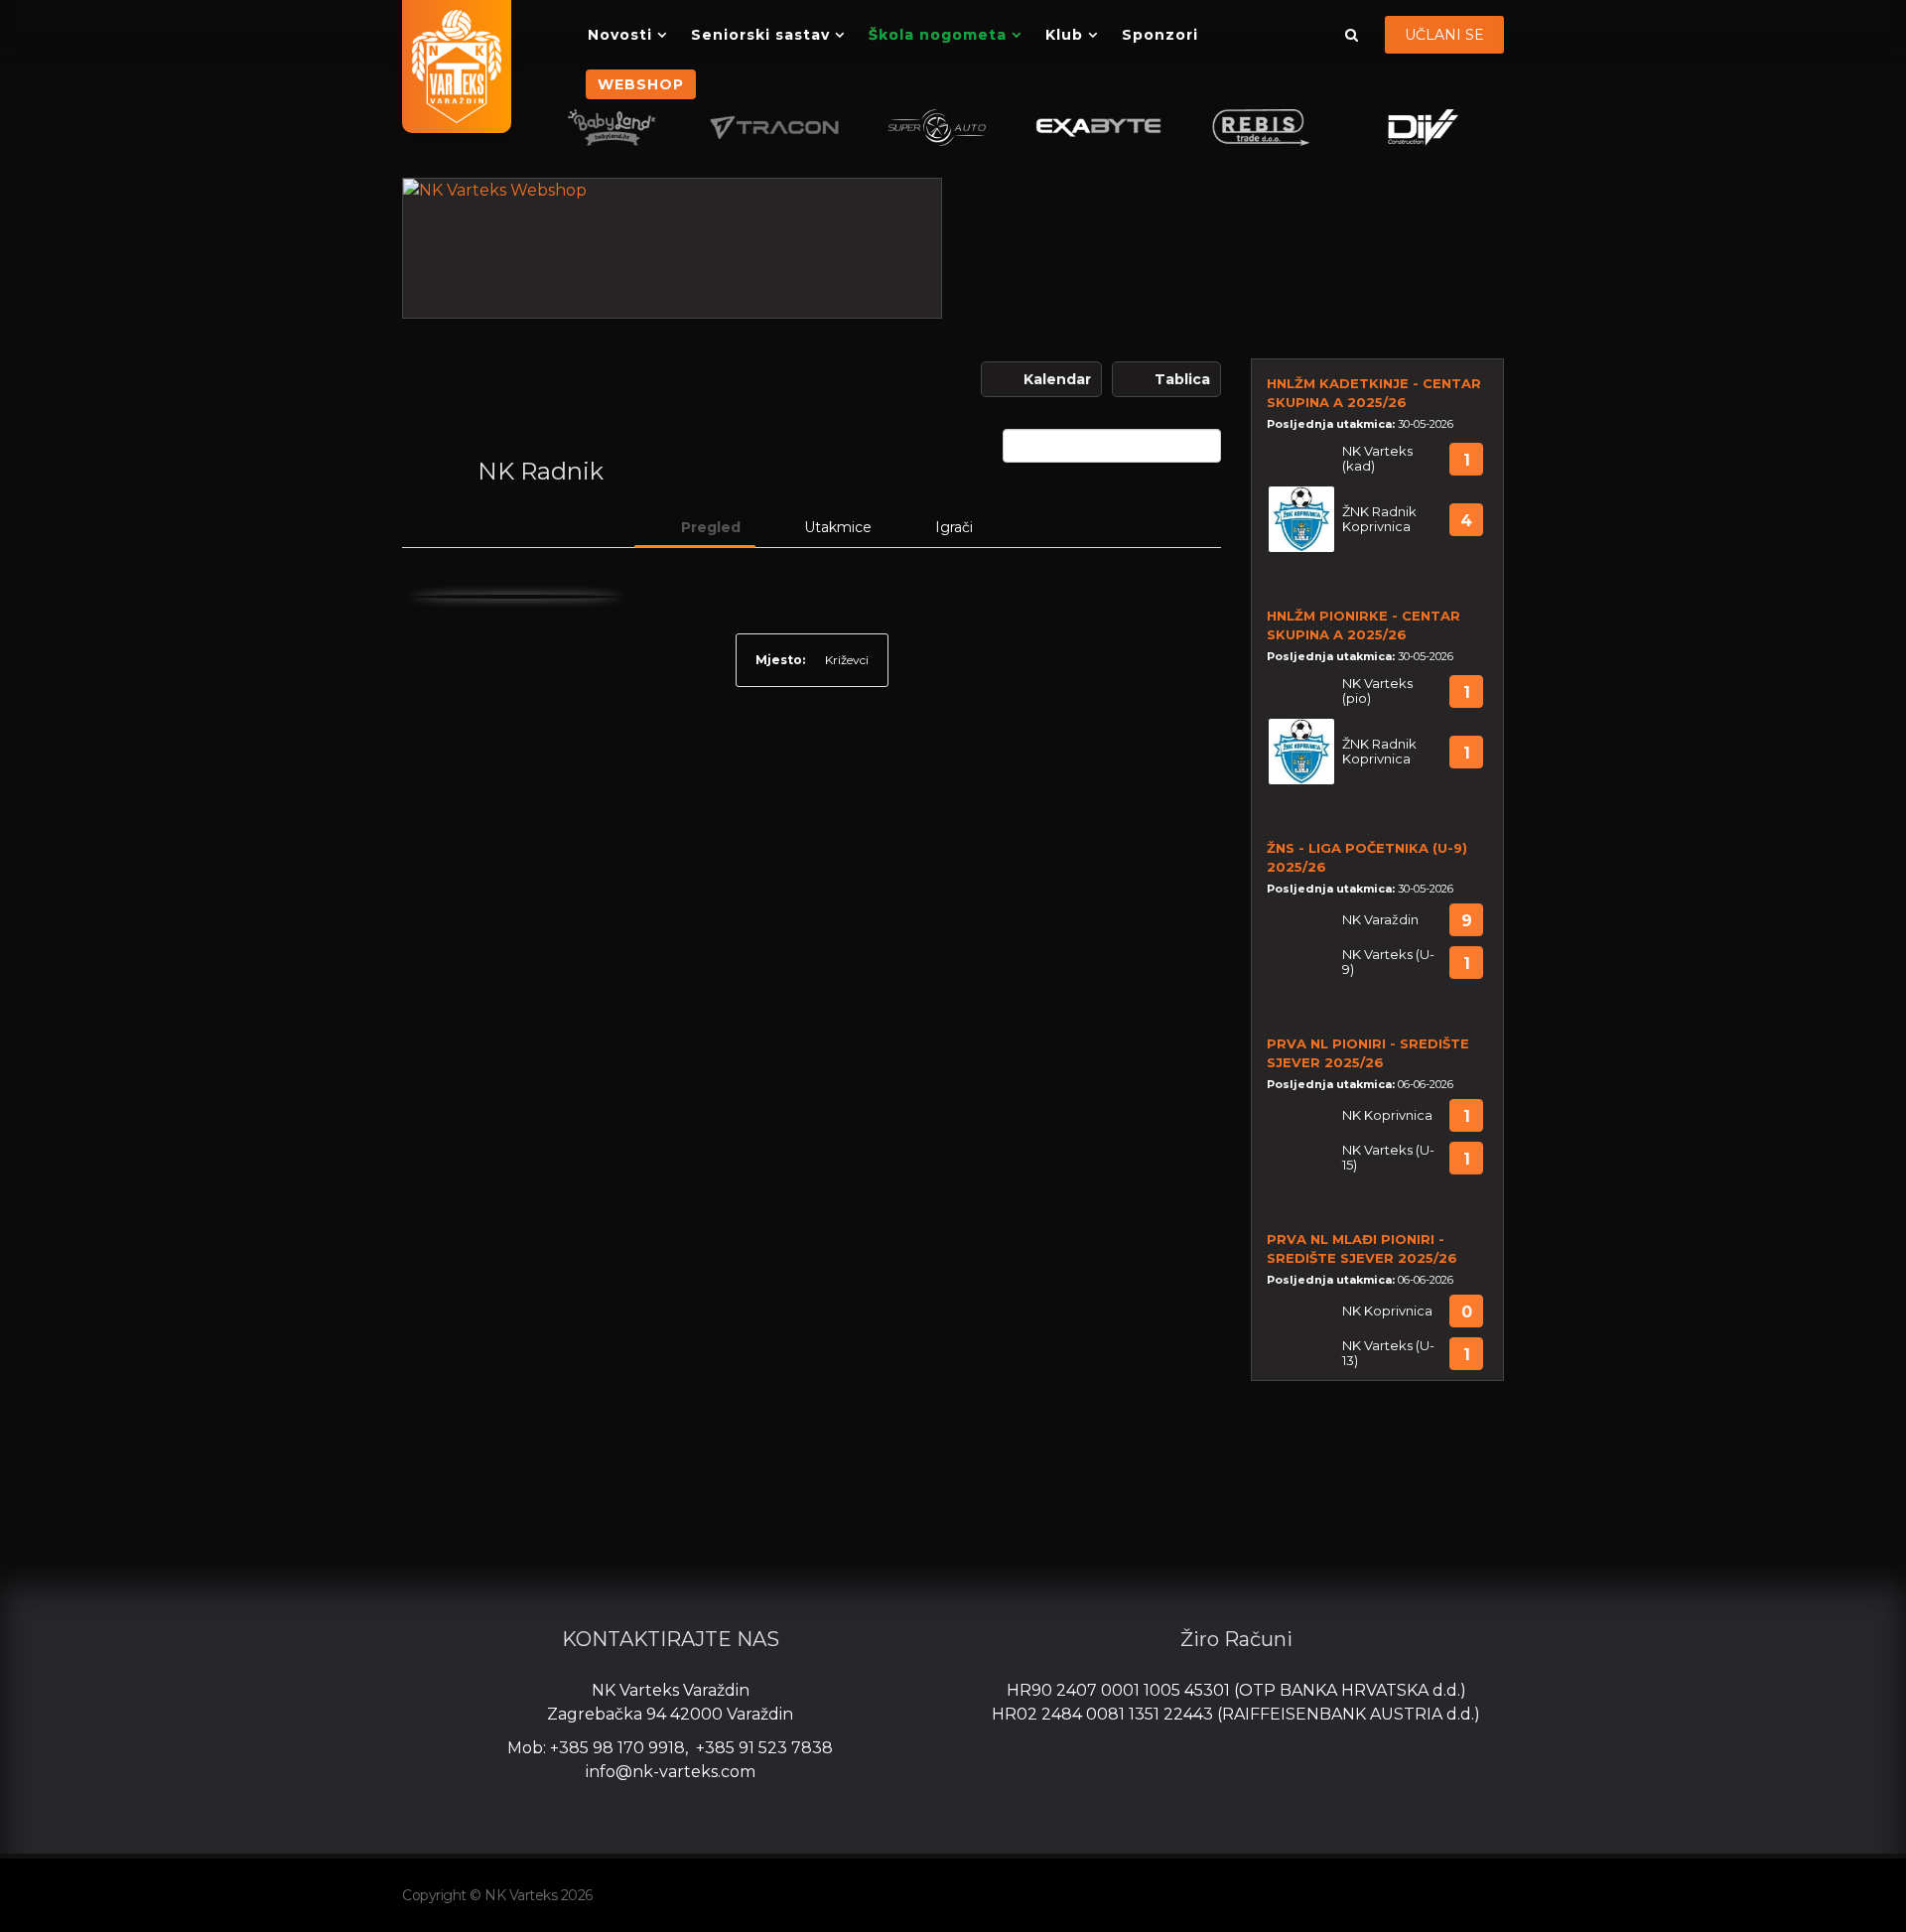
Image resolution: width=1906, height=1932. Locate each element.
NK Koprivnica (1387, 1115)
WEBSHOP (641, 84)
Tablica (1182, 379)
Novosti (620, 35)
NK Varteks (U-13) (1388, 1353)
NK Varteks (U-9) (1388, 962)
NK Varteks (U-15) (1388, 1158)
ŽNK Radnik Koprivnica (1379, 519)
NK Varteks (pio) (1377, 691)
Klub (1064, 35)
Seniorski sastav (760, 35)
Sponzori (1160, 35)
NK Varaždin (1380, 920)
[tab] (695, 527)
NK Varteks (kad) (1377, 459)
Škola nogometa (938, 35)
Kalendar (1057, 379)
